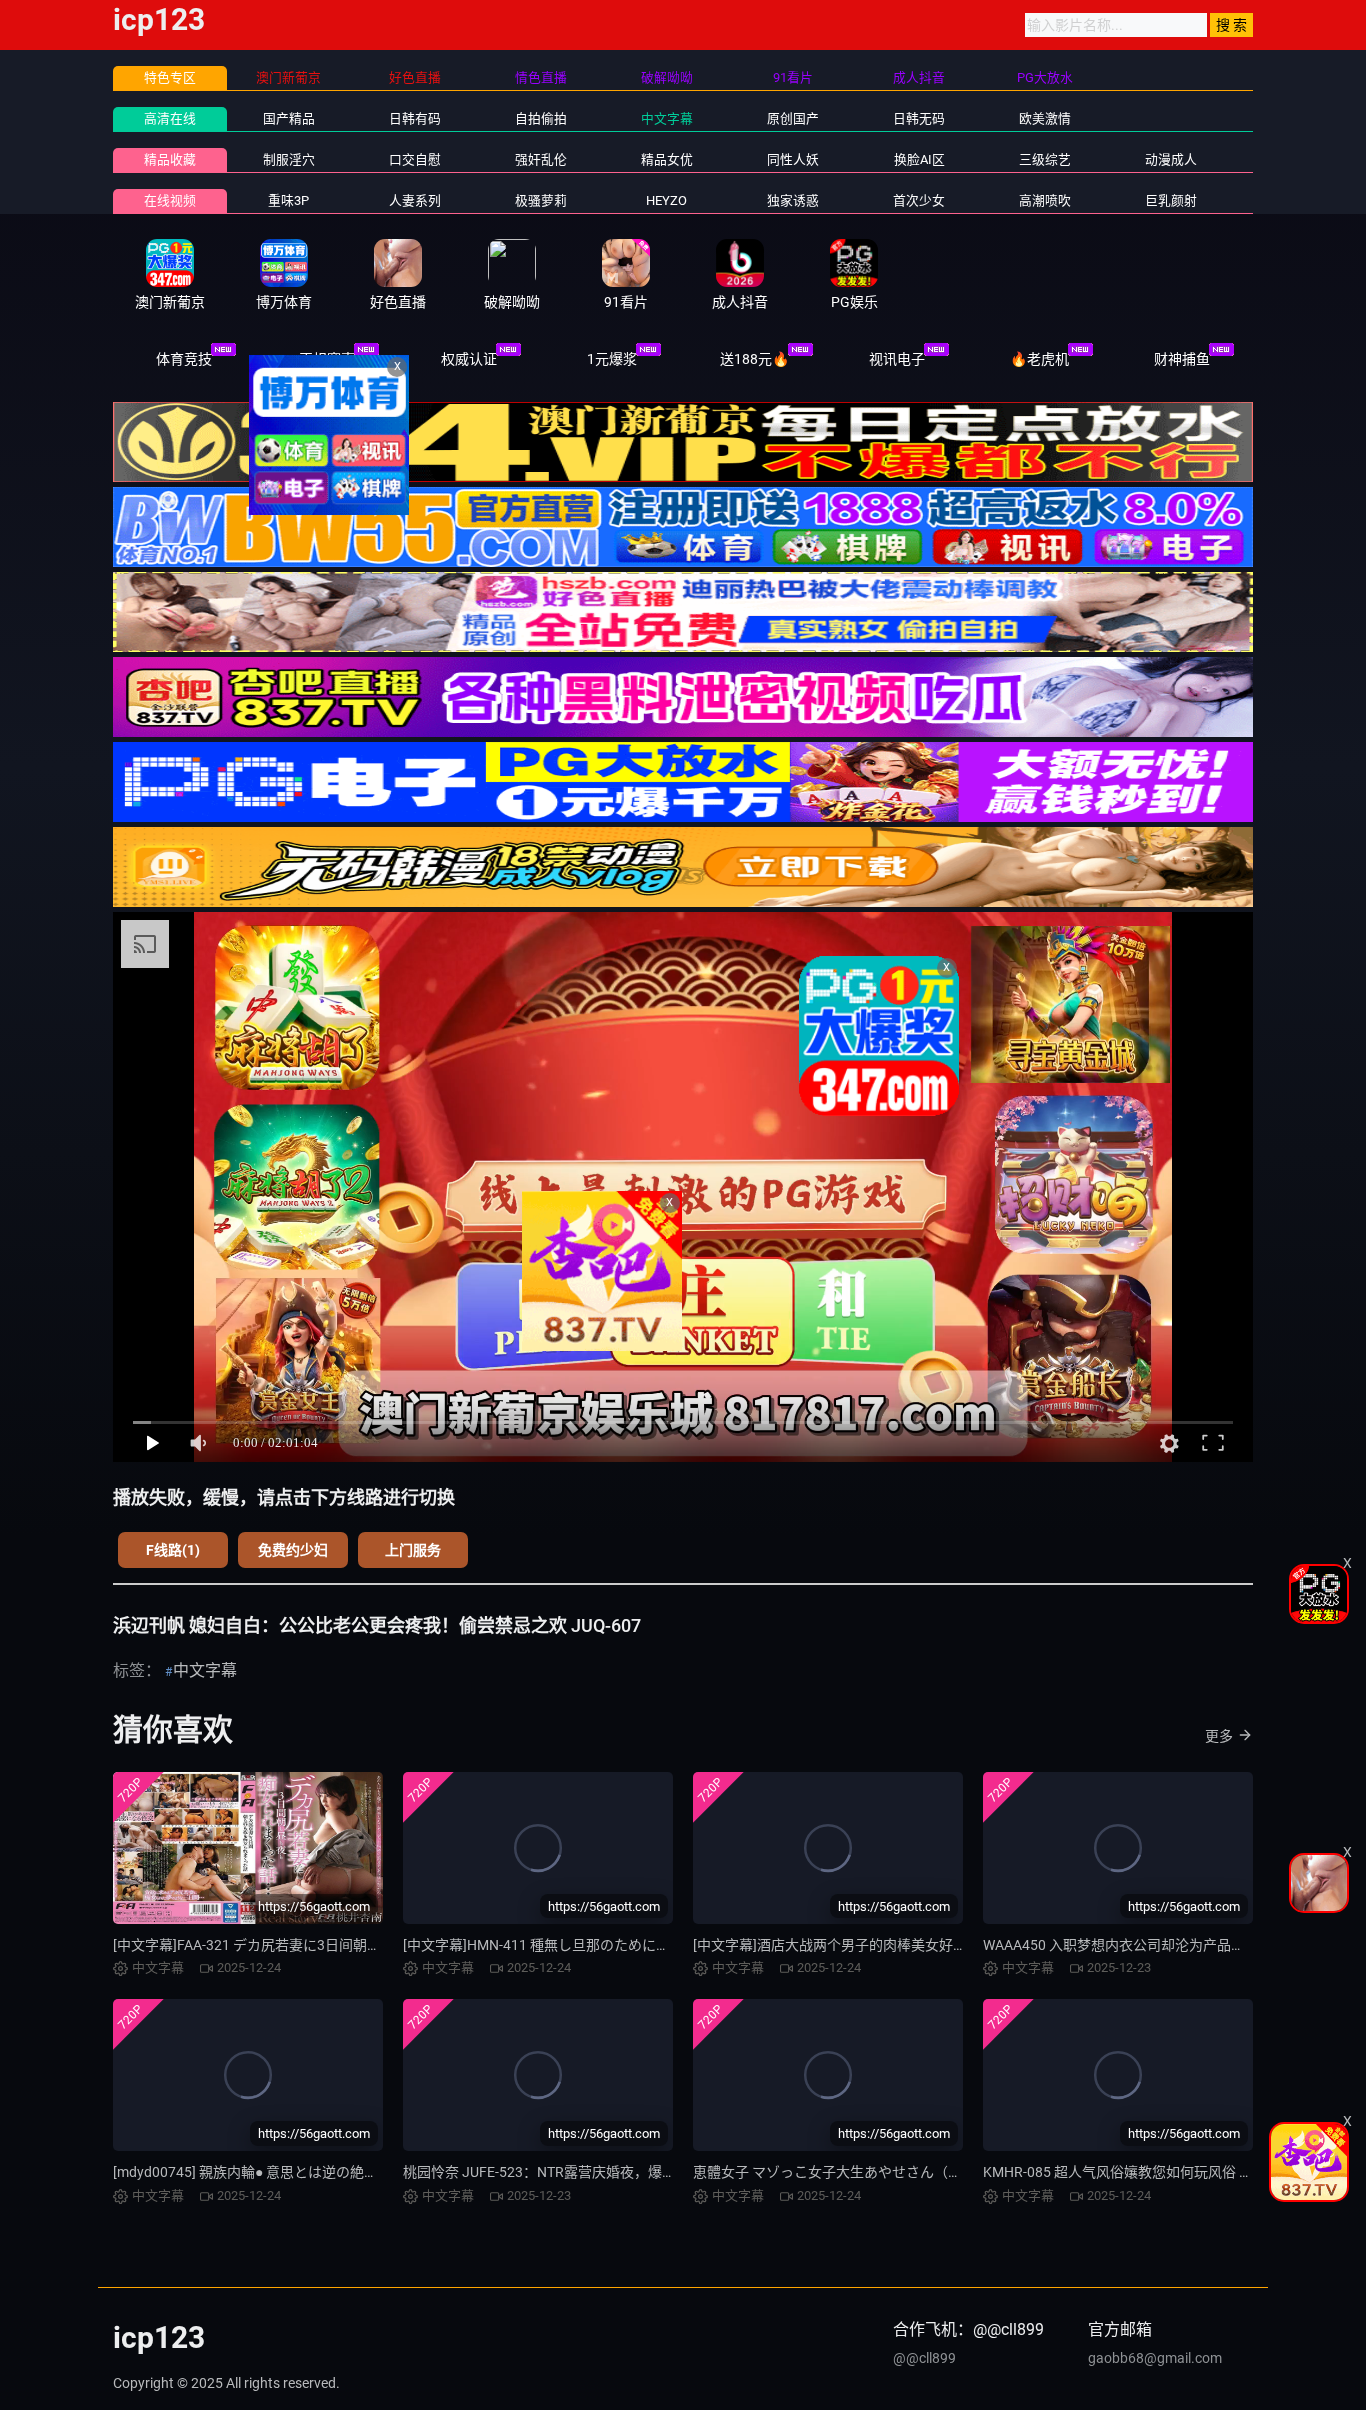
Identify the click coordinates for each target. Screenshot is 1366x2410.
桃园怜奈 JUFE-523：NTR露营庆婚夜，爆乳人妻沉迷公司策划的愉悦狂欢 (630, 2172)
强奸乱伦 (541, 159)
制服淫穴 (289, 159)
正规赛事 (327, 359)
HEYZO (666, 200)
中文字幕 (667, 118)
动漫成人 (1171, 159)
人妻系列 (415, 200)
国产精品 (289, 118)
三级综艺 (1045, 159)
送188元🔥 (754, 359)
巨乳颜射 (1171, 200)
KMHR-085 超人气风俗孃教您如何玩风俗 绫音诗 (1132, 2172)
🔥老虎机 (1039, 359)
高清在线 (170, 118)
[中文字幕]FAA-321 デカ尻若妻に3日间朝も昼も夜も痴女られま (310, 1945)
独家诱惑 (793, 200)
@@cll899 (924, 2358)
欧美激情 (1045, 118)
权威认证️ (469, 359)
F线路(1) (173, 1550)
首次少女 (919, 200)
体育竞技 (184, 359)
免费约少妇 (293, 1550)
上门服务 (413, 1550)
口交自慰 (415, 159)
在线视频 (170, 200)
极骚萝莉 (541, 200)
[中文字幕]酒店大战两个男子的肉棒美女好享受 (837, 1945)
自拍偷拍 (541, 118)
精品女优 (667, 159)
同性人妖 (793, 159)
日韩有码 (415, 118)
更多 (1219, 1736)
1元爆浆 (612, 359)
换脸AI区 (919, 159)
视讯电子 (897, 359)
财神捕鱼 (1182, 359)
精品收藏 (170, 159)
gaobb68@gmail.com (1155, 2358)
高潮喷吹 (1045, 200)
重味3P (288, 200)
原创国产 (793, 118)
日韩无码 (919, 118)
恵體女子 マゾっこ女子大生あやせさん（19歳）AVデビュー (879, 2172)
